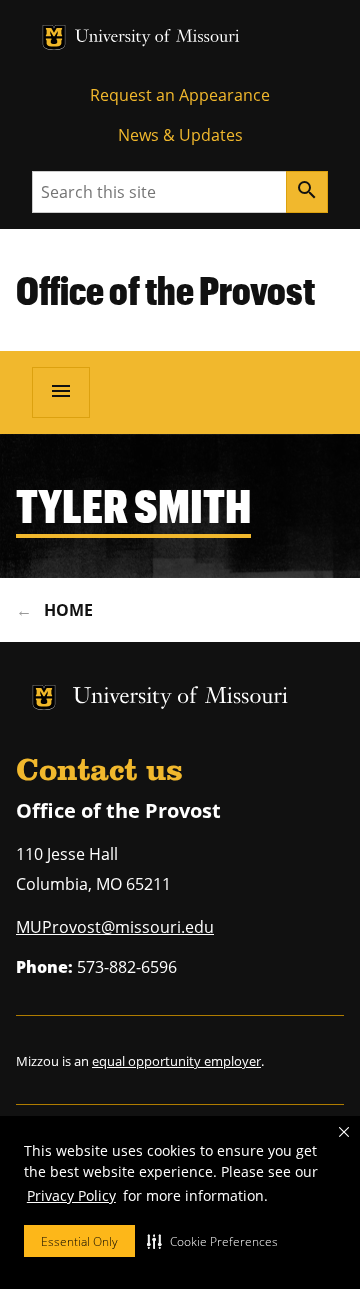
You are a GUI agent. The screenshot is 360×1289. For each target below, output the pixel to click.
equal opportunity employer (176, 1061)
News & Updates (180, 135)
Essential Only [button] (79, 1241)
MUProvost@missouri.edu (115, 927)
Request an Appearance (180, 95)
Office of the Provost (165, 290)
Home (68, 610)
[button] (212, 1241)
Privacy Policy (71, 1195)
